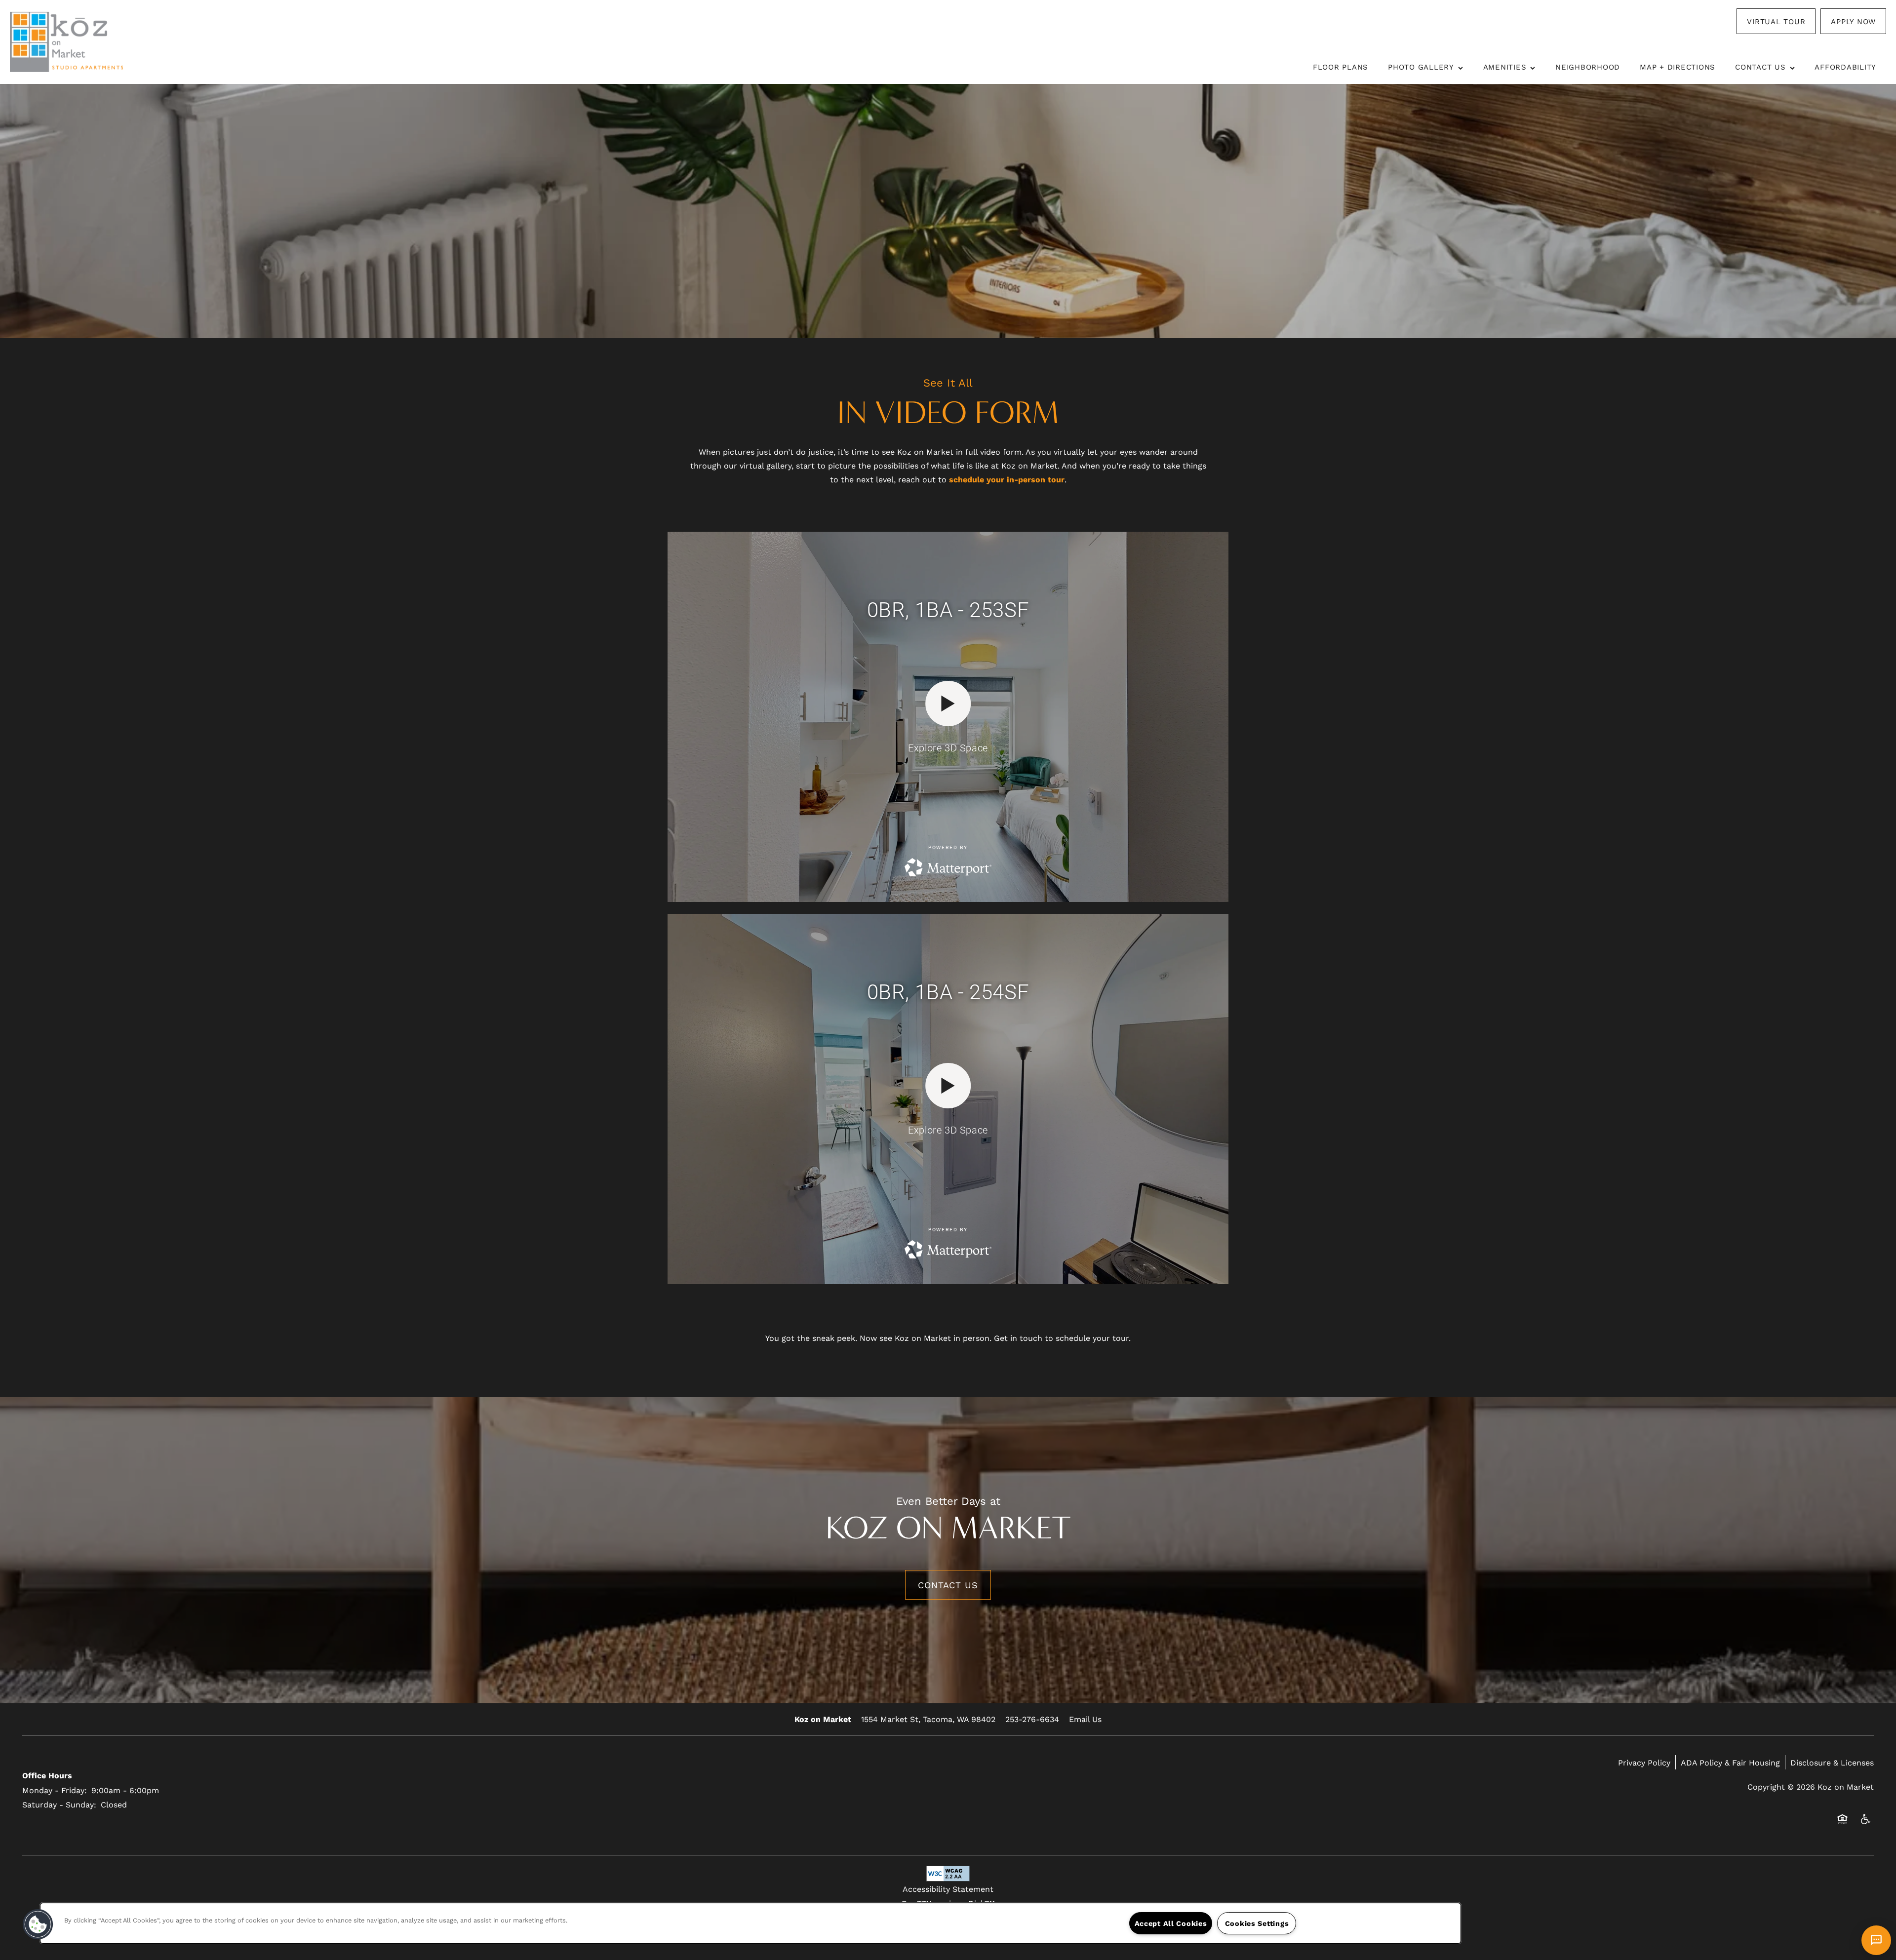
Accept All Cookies (1171, 1923)
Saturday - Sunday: (59, 1804)
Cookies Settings (1257, 1923)
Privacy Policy (1644, 1762)
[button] (1776, 21)
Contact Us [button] (948, 1585)
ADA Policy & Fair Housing (1730, 1762)
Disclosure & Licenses (1832, 1762)
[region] (750, 1923)
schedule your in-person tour (1007, 479)
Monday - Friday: (55, 1790)
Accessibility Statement (948, 1889)
